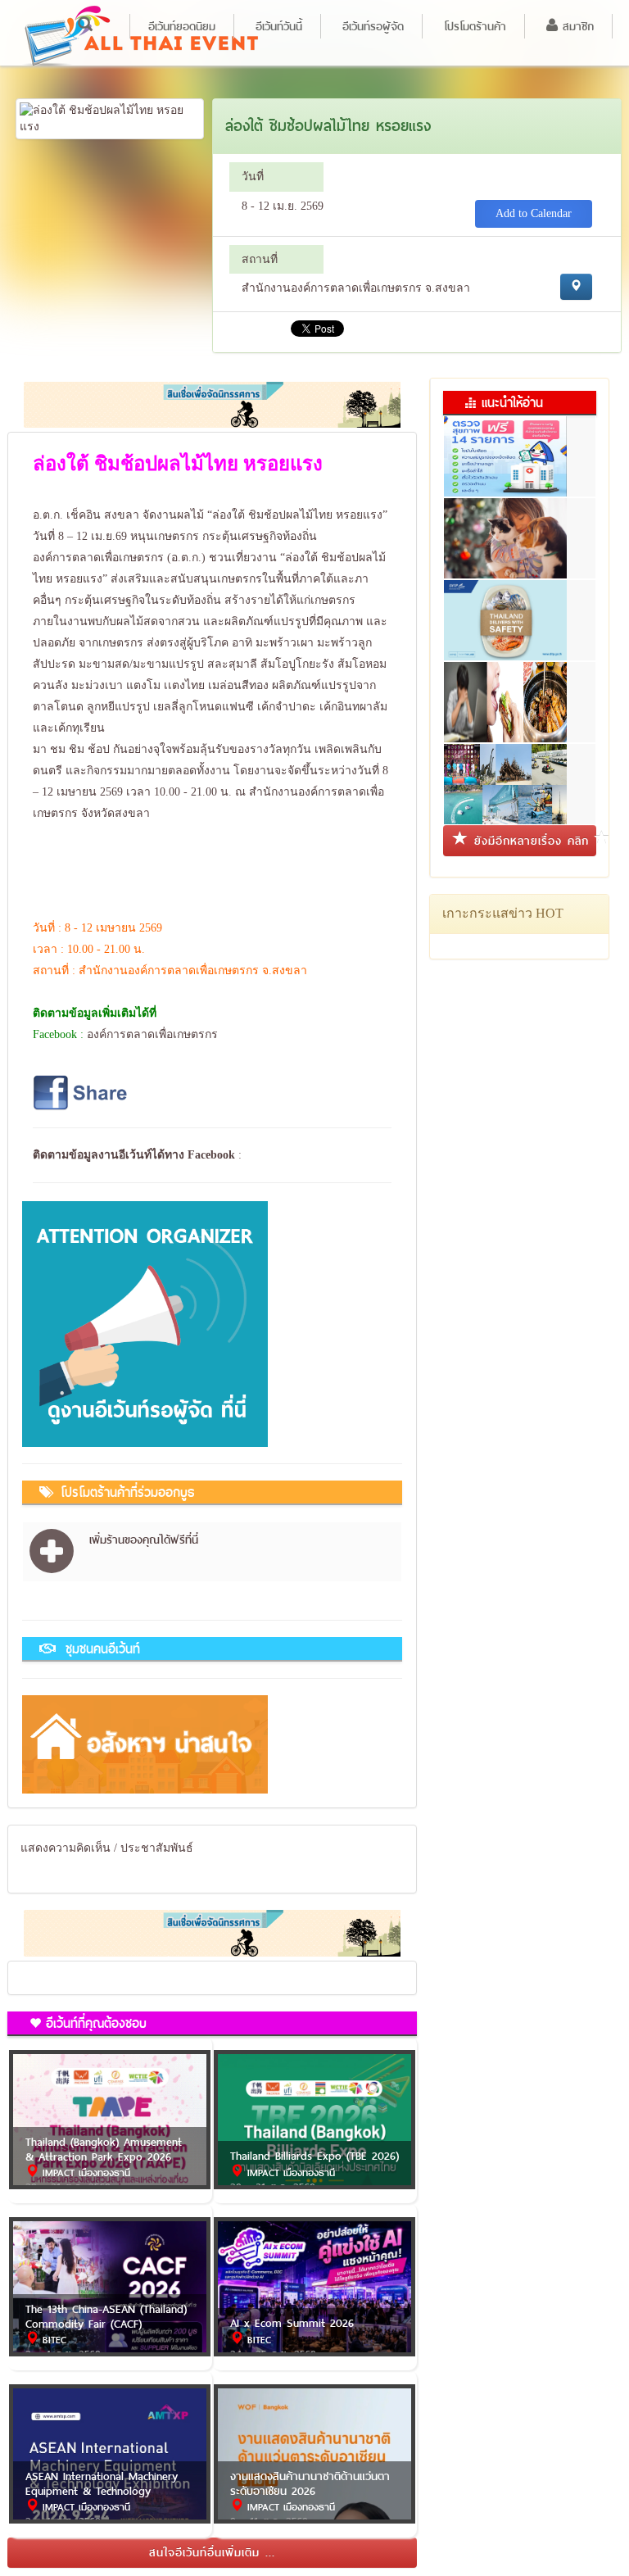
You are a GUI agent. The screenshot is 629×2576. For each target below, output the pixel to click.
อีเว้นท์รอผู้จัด (373, 26)
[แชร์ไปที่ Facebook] (82, 1092)
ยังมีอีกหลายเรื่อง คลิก (532, 841)
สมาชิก (576, 26)
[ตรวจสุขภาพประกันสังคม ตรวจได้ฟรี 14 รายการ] (520, 445)
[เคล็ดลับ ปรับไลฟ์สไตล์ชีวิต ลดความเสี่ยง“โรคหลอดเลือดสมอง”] (520, 691)
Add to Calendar (534, 213)
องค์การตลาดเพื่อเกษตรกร (152, 1034)
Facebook (211, 1155)
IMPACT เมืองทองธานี (84, 2173)
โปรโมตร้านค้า (475, 26)
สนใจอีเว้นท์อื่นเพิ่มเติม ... (212, 2552)
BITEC (52, 2340)
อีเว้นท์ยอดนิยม (182, 26)
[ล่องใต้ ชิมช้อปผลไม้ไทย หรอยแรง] (110, 118)
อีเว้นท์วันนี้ (279, 26)
